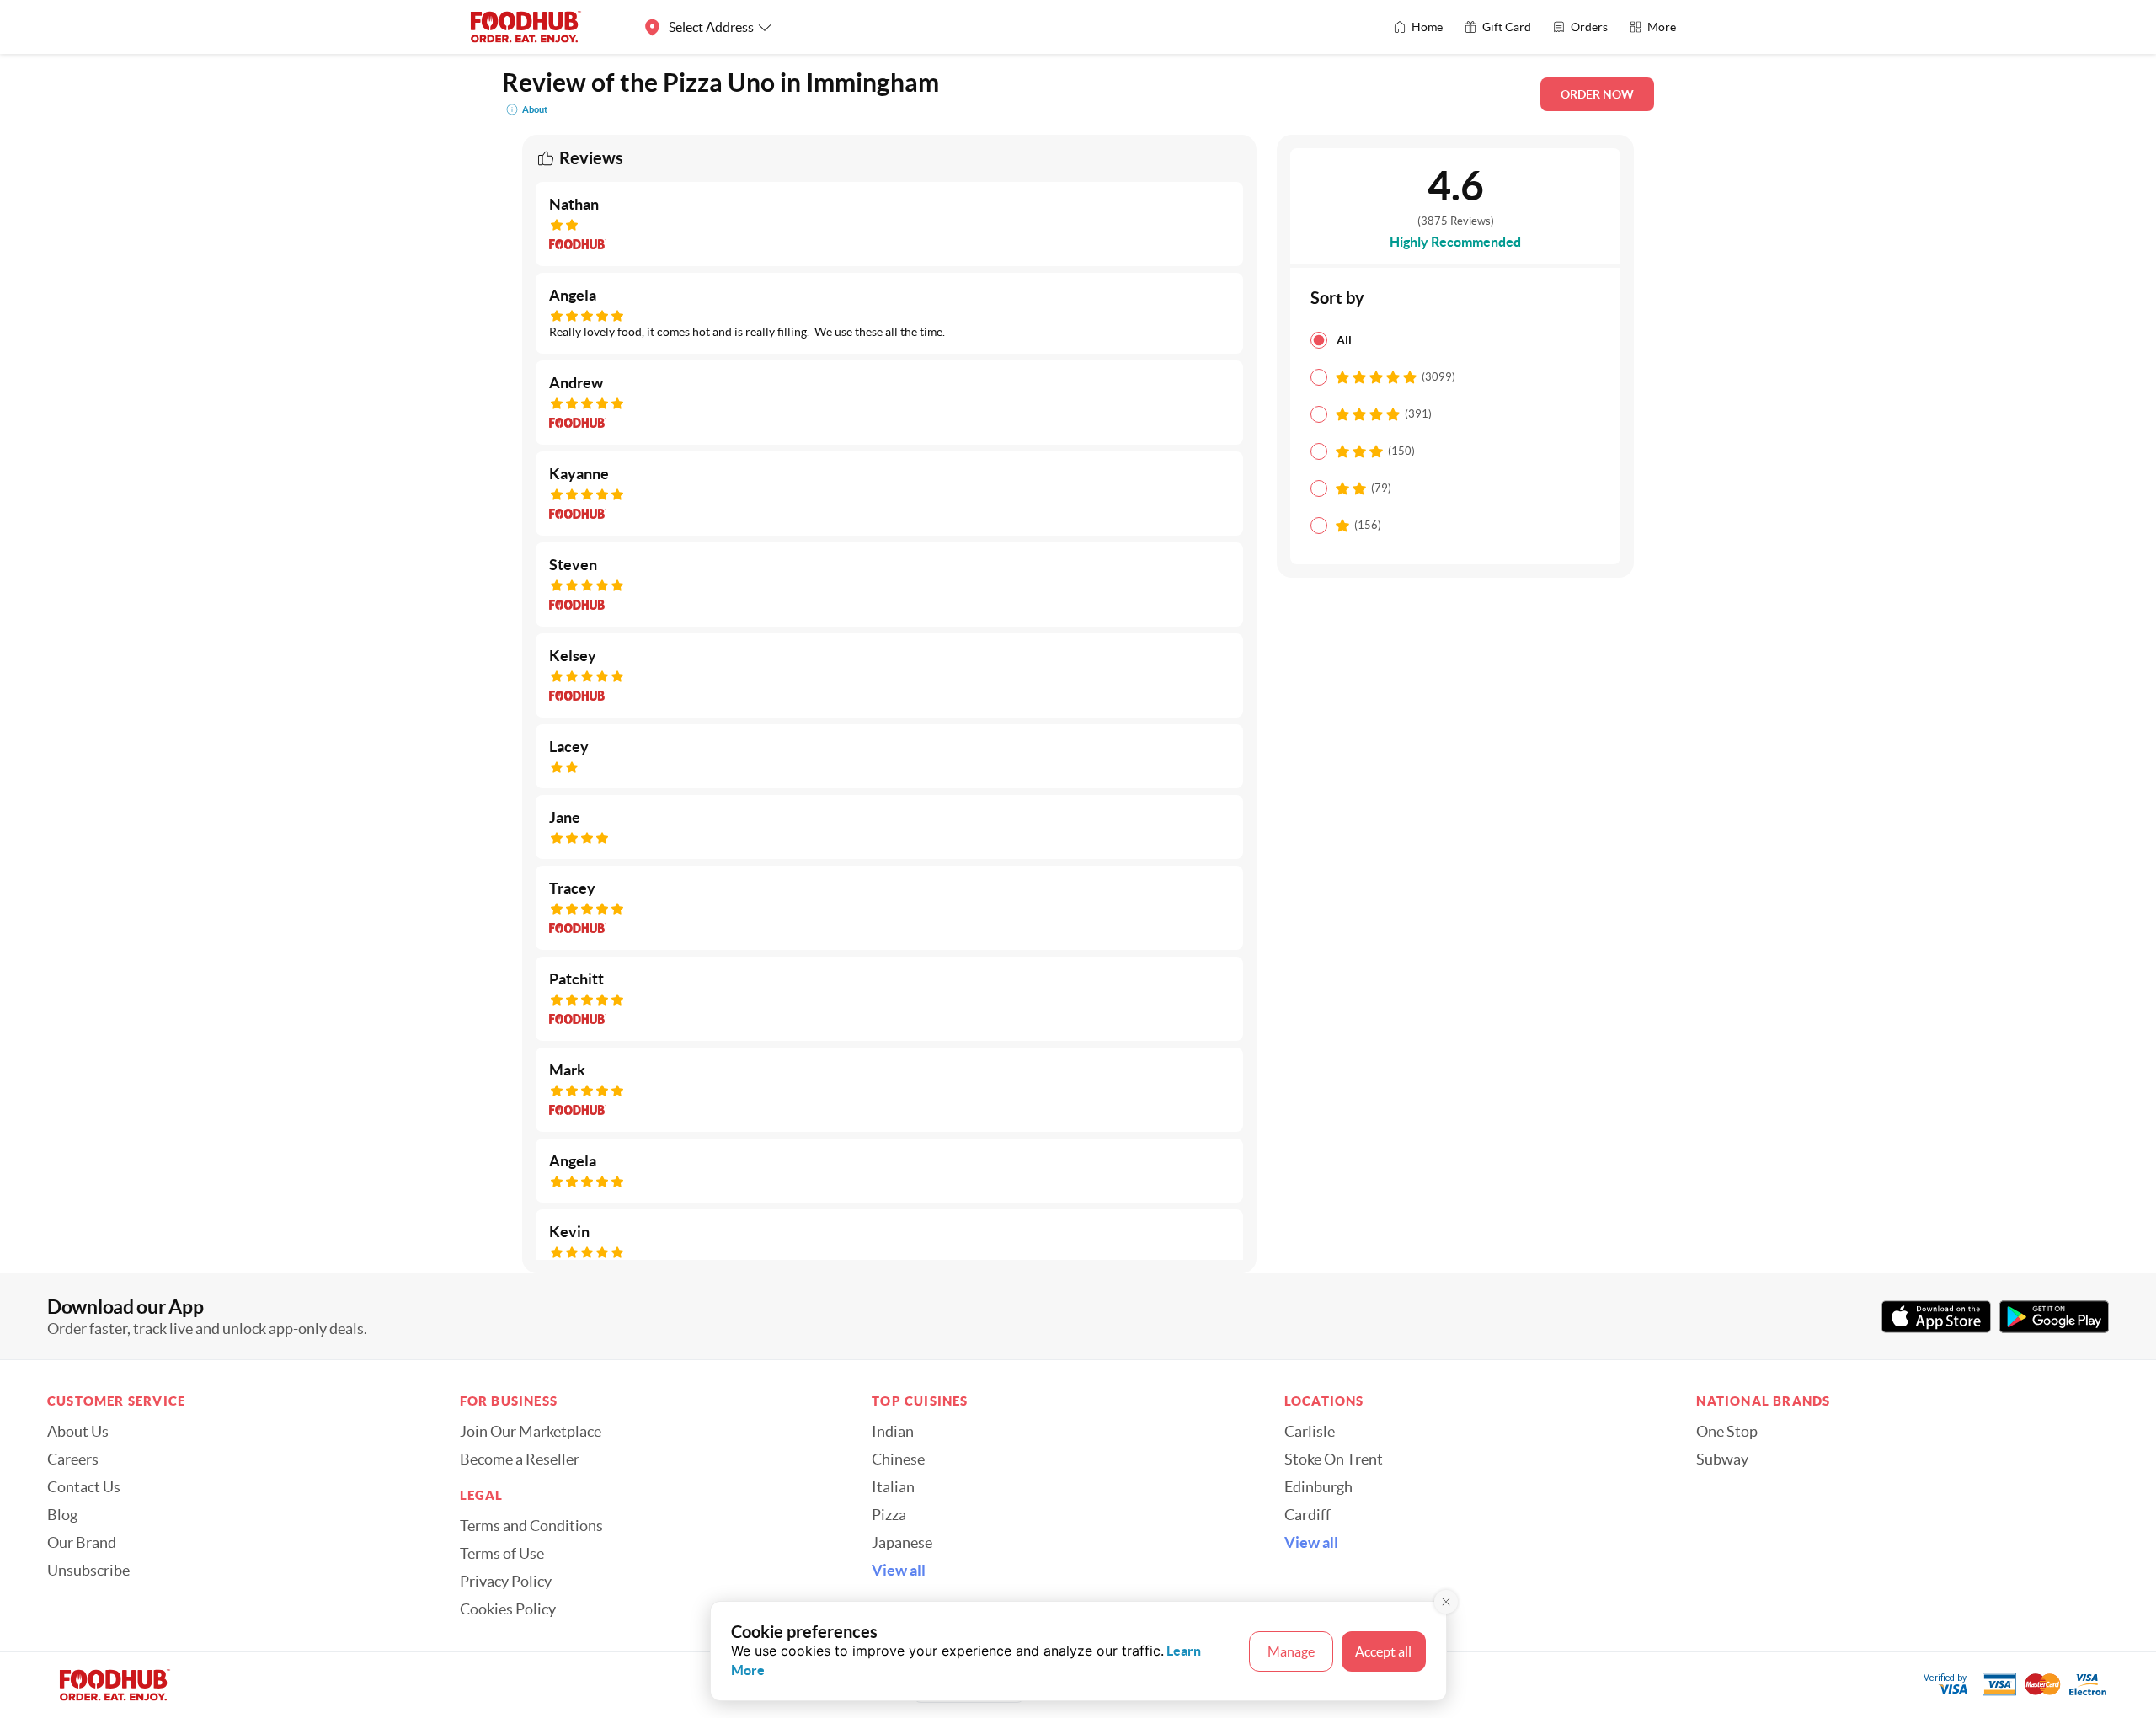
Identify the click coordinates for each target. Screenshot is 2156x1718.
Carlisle (1310, 1432)
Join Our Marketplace (531, 1432)
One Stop (1727, 1432)
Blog (62, 1515)
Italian (893, 1487)
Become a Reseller (520, 1459)
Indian (893, 1432)
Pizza (889, 1515)
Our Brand (82, 1543)
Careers (73, 1459)
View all (899, 1571)
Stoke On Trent (1334, 1459)
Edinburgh (1318, 1487)
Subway (1722, 1459)
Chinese (898, 1459)
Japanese (902, 1543)
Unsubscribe (88, 1571)
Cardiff (1307, 1515)
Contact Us (84, 1487)
